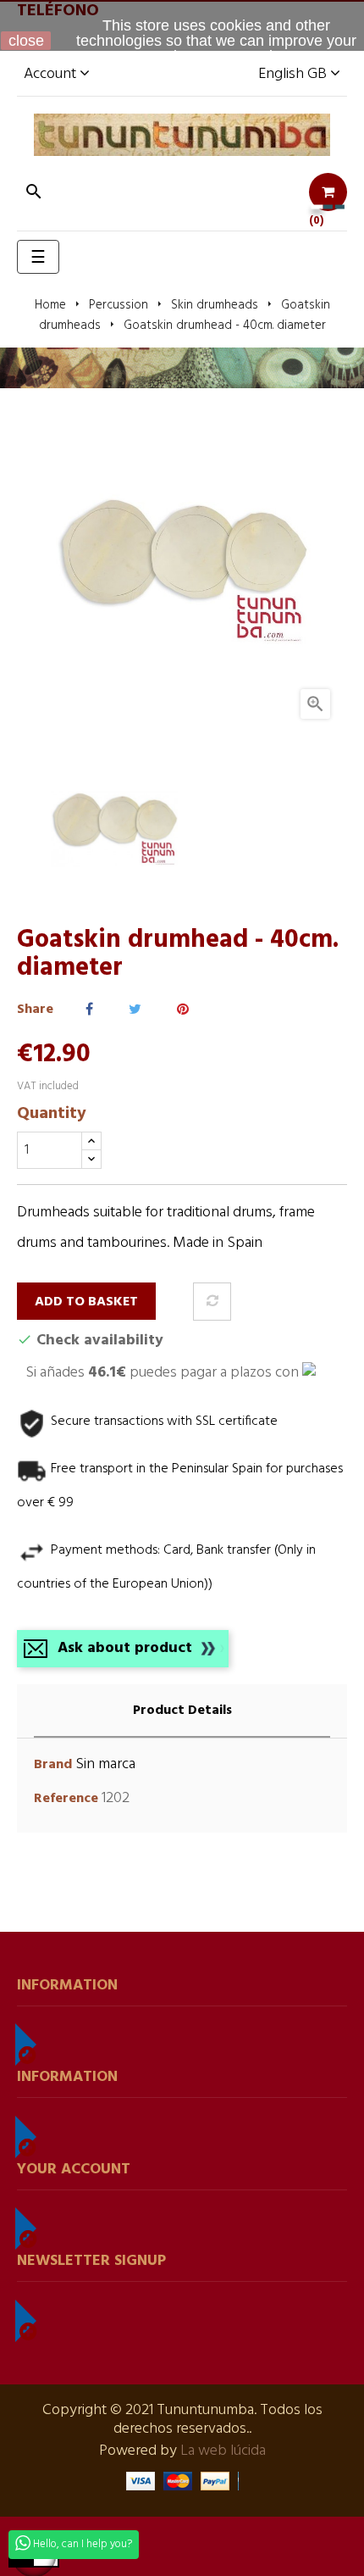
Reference (66, 1799)
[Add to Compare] (212, 1302)
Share (89, 1010)
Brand (53, 1765)
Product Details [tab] (182, 1711)
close (26, 41)
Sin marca (105, 1764)
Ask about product (125, 1648)
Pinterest (183, 1010)
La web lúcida (223, 2451)
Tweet (135, 1010)
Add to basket (86, 1302)
